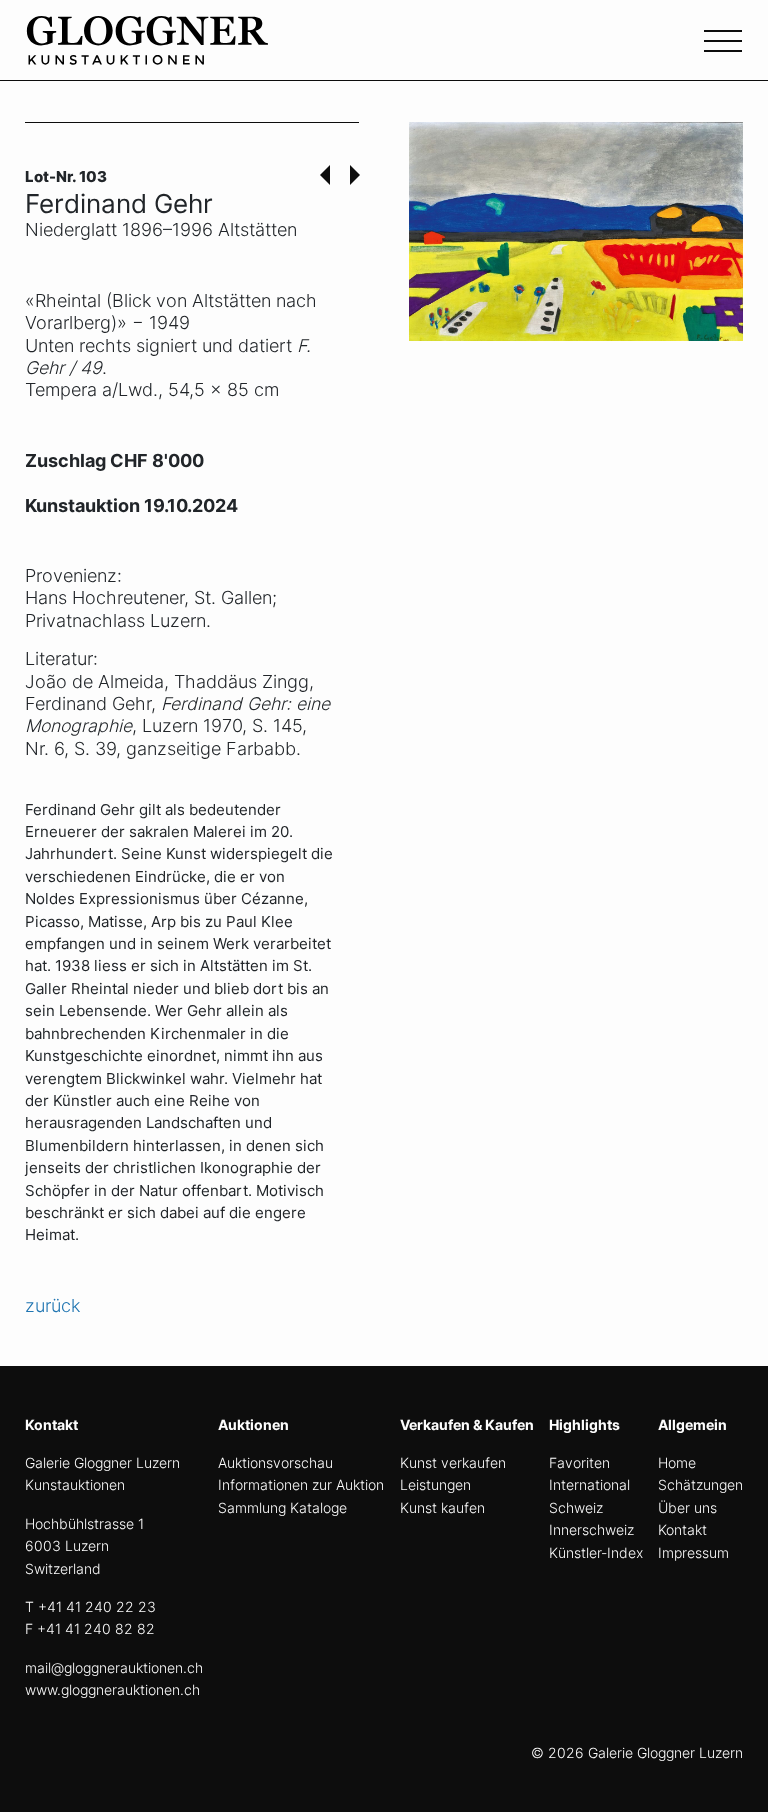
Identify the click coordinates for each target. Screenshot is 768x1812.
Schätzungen (700, 1484)
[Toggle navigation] (723, 39)
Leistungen (435, 1484)
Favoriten (579, 1462)
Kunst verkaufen (453, 1462)
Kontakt (682, 1529)
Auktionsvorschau (275, 1462)
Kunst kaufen (442, 1507)
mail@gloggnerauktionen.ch (114, 1667)
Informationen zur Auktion (301, 1484)
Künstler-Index (596, 1552)
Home (677, 1462)
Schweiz (576, 1507)
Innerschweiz (591, 1529)
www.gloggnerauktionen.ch (112, 1689)
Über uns (687, 1507)
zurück (52, 1305)
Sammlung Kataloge (282, 1507)
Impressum (693, 1552)
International (589, 1484)
